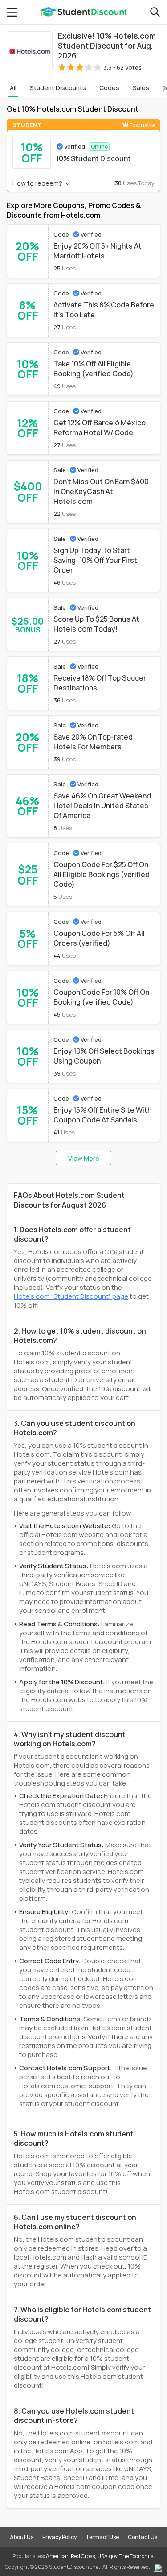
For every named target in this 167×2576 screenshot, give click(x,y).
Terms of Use (102, 2537)
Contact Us (143, 2537)
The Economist (137, 2556)
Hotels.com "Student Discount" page (71, 1296)
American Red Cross (70, 2556)
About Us (22, 2537)
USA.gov (107, 2556)
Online (99, 147)
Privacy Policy (59, 2537)
